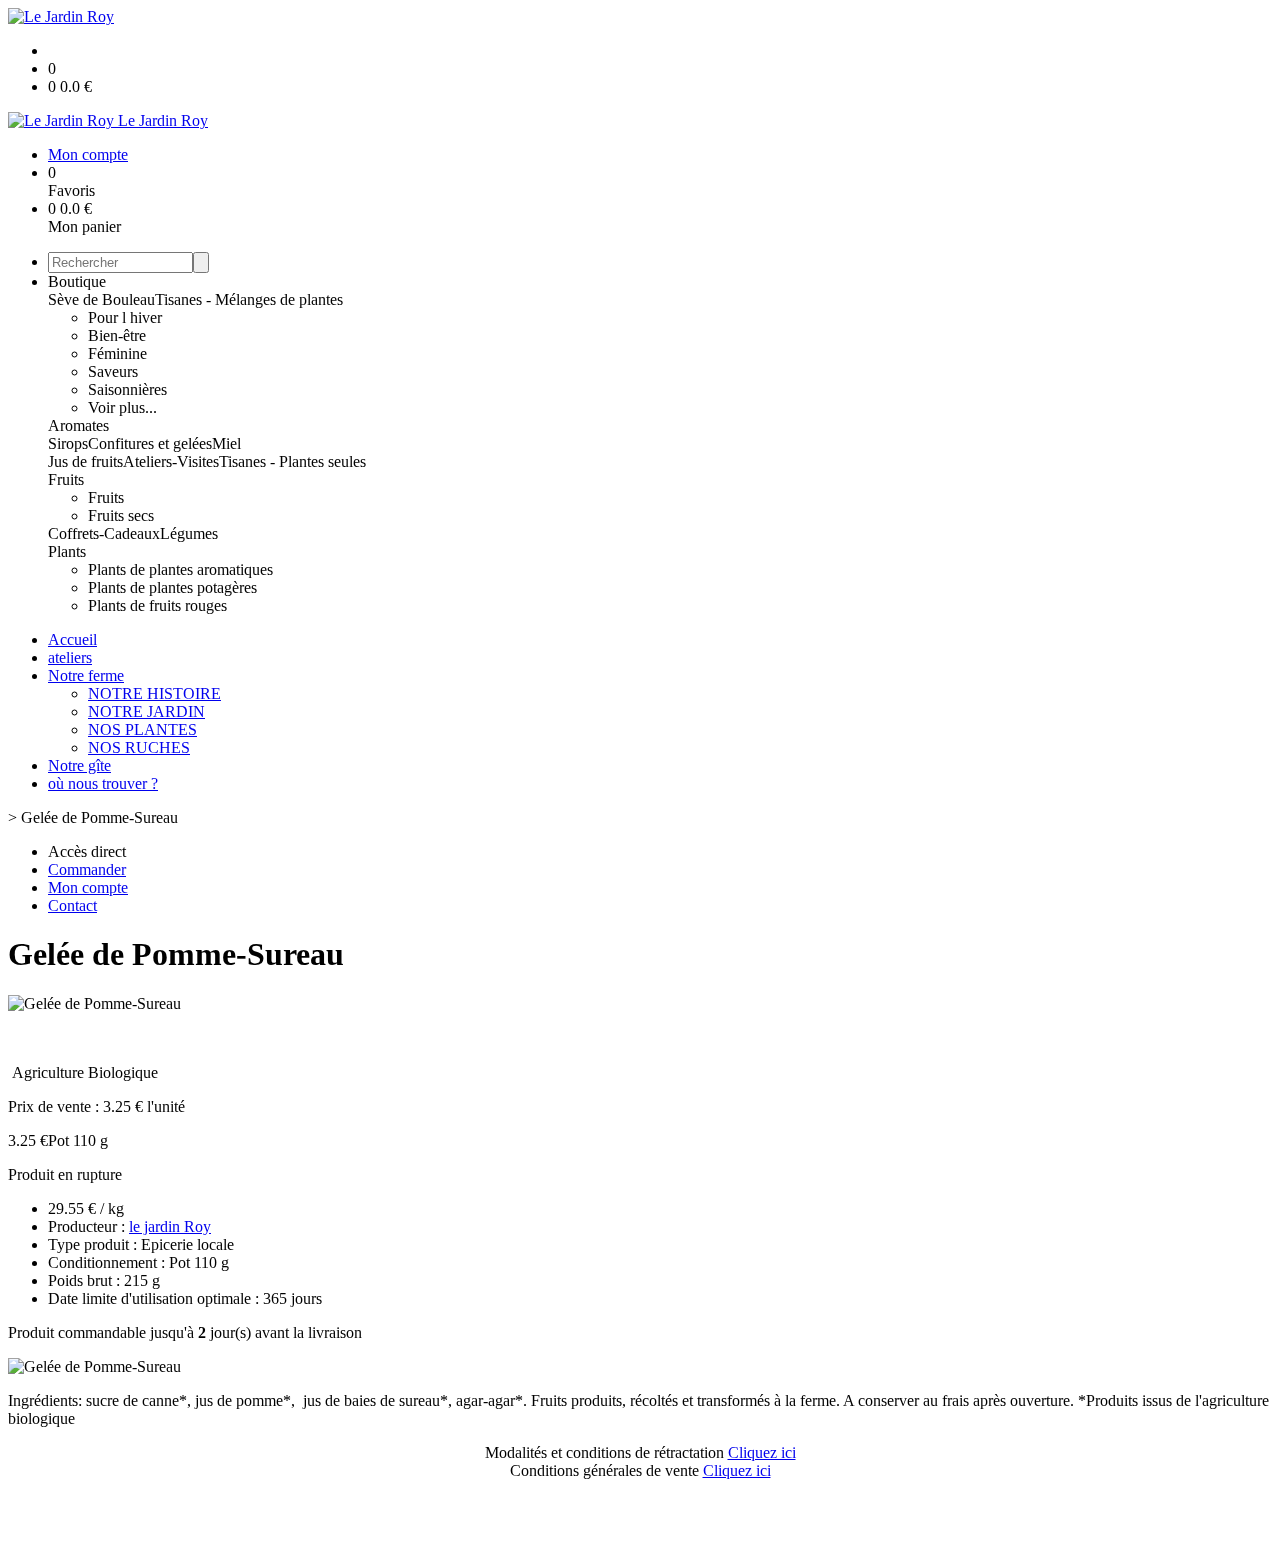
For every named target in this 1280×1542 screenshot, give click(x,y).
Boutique (77, 281)
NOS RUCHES (139, 747)
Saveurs (113, 371)
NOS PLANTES (142, 729)
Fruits (66, 479)
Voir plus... (122, 407)
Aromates (78, 425)
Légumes (189, 533)
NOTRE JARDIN (146, 711)
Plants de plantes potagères (172, 587)
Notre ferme (86, 675)
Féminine (117, 353)
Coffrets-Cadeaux (104, 533)
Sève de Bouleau (101, 299)
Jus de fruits (85, 461)
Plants (67, 551)
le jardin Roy (170, 1226)
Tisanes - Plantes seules (292, 461)
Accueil (72, 639)
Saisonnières (127, 389)
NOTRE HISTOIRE (154, 693)
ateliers (70, 657)
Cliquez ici (762, 1452)
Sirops (68, 443)
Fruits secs (121, 515)
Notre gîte (79, 765)
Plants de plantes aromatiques (180, 569)
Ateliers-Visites (171, 461)
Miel (226, 443)
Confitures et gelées (150, 443)
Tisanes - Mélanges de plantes (249, 299)
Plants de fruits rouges (157, 605)
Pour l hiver (125, 317)
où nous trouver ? (103, 783)
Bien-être (117, 335)
